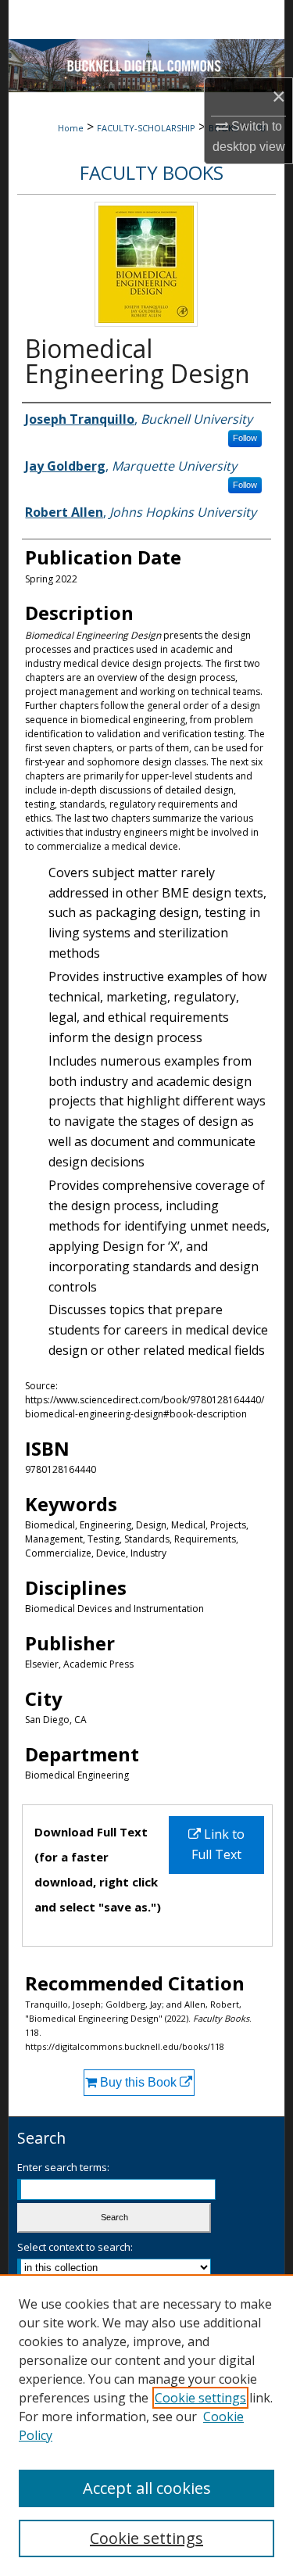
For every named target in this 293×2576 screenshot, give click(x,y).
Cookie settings (200, 2398)
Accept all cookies (147, 2488)
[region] (146, 2425)
